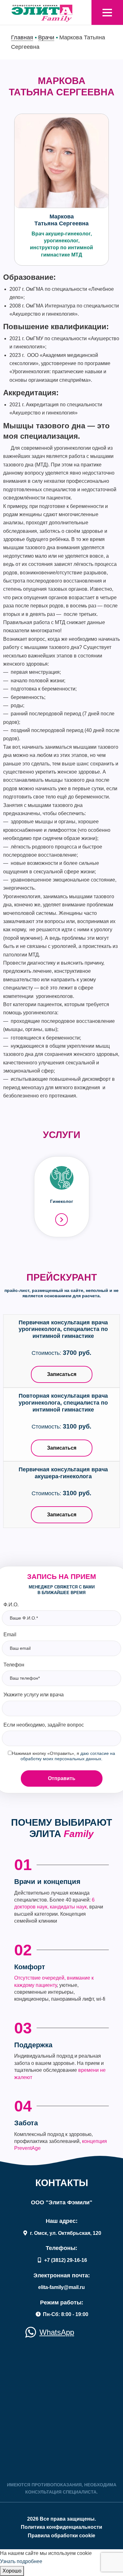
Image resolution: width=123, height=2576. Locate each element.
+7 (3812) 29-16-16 (65, 2260)
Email (10, 1635)
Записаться (62, 1374)
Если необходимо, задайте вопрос (44, 1725)
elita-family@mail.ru (61, 2287)
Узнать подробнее (21, 2561)
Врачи (46, 37)
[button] (107, 13)
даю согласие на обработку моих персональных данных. (68, 1756)
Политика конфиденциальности (61, 2527)
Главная (22, 37)
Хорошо (12, 2571)
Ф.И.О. (11, 1605)
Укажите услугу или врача (34, 1695)
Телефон (14, 1665)
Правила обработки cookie (61, 2536)
